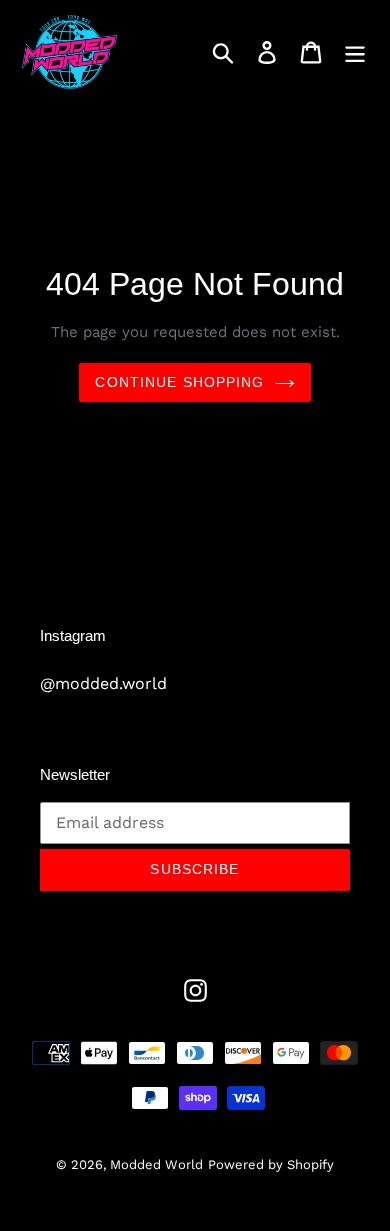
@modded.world (103, 683)
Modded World (156, 1164)
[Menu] (355, 52)
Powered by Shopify (271, 1164)
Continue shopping (179, 382)
